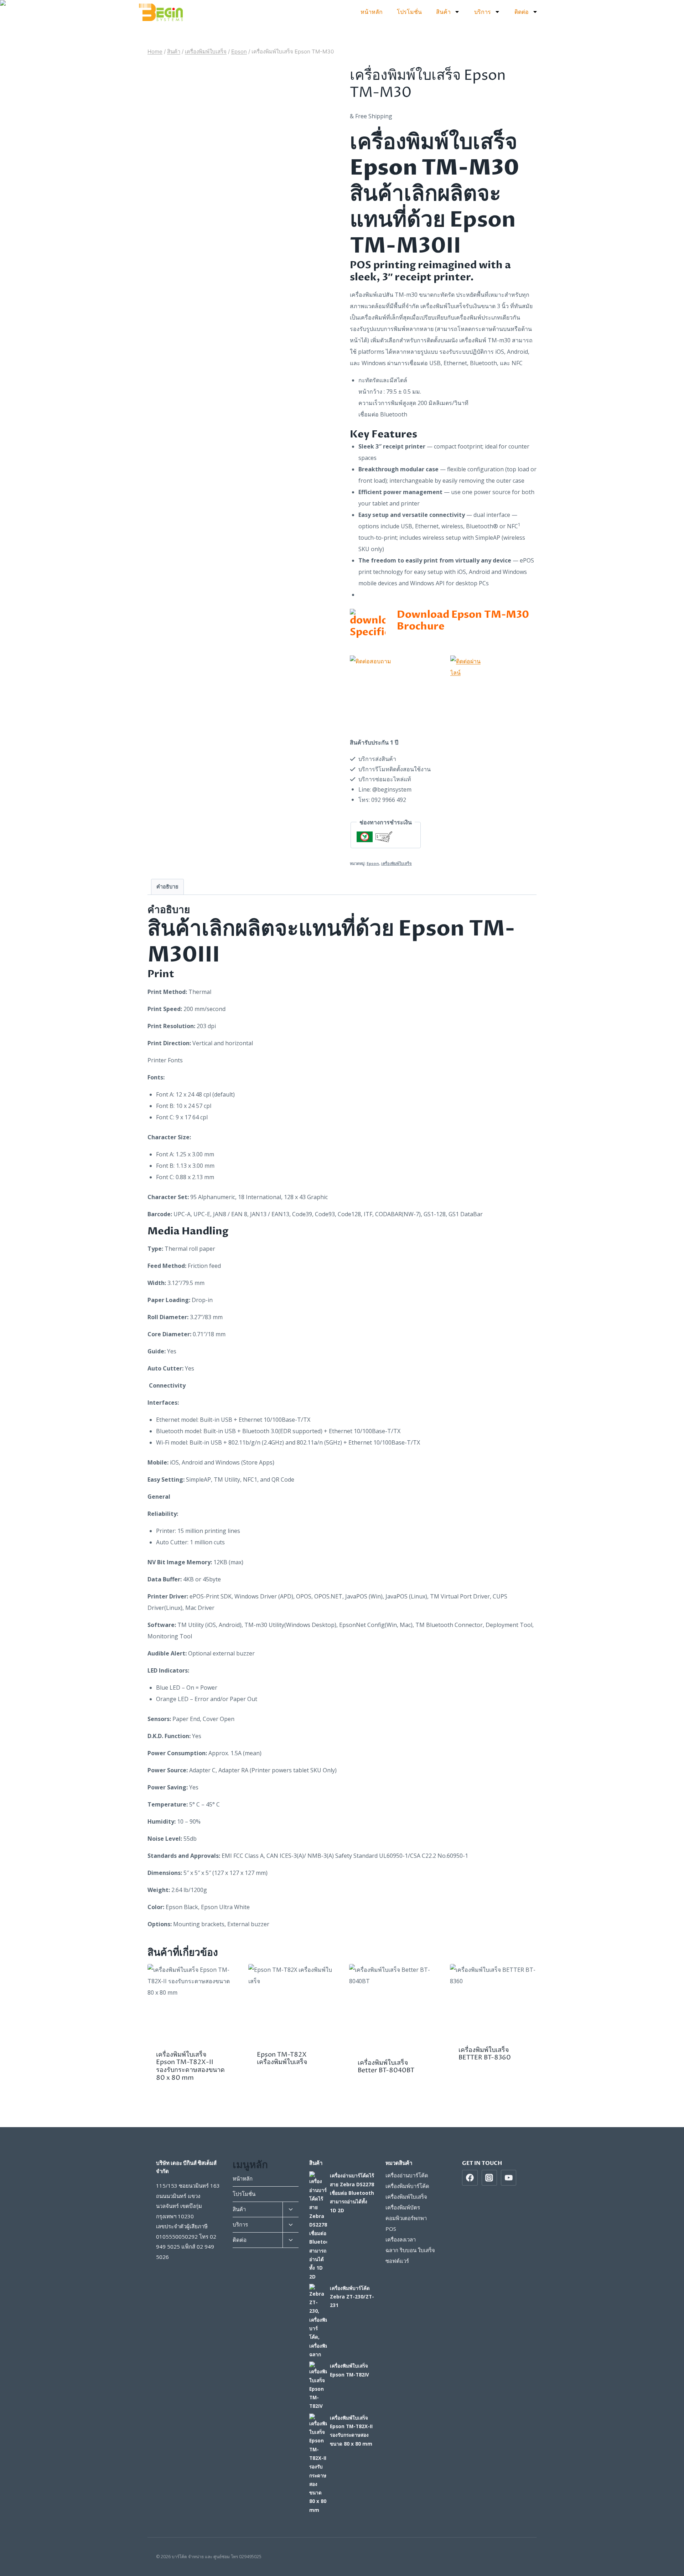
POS (391, 2229)
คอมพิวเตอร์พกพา (406, 2218)
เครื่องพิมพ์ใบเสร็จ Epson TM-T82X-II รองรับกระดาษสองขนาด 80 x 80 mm (190, 2066)
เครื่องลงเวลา (401, 2239)
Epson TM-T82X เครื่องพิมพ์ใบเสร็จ (282, 2059)
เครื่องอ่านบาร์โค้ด (407, 2175)
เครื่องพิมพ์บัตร (403, 2207)
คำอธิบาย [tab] (167, 887)
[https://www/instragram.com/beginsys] (489, 2178)
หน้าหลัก (372, 12)
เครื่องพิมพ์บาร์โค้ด (407, 2186)
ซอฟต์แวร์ (397, 2261)
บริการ (483, 12)
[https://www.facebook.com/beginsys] (470, 2178)
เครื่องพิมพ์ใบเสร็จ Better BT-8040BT (386, 2067)
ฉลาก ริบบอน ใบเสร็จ (410, 2250)
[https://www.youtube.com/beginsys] (509, 2178)
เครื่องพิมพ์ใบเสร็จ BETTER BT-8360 (485, 2054)
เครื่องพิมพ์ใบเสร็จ (397, 863)
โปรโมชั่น (409, 12)
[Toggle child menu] (290, 2210)
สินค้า (443, 12)
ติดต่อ (522, 12)
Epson (373, 863)
